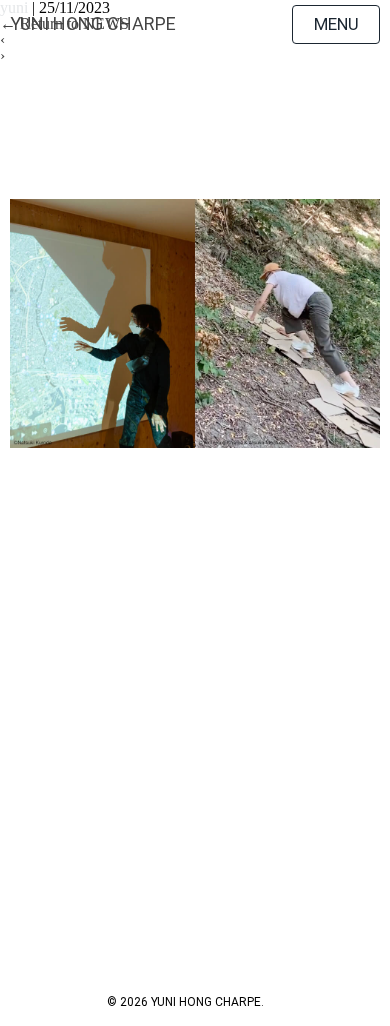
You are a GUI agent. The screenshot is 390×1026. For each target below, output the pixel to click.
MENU (336, 24)
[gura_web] (195, 323)
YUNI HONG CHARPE (93, 23)
